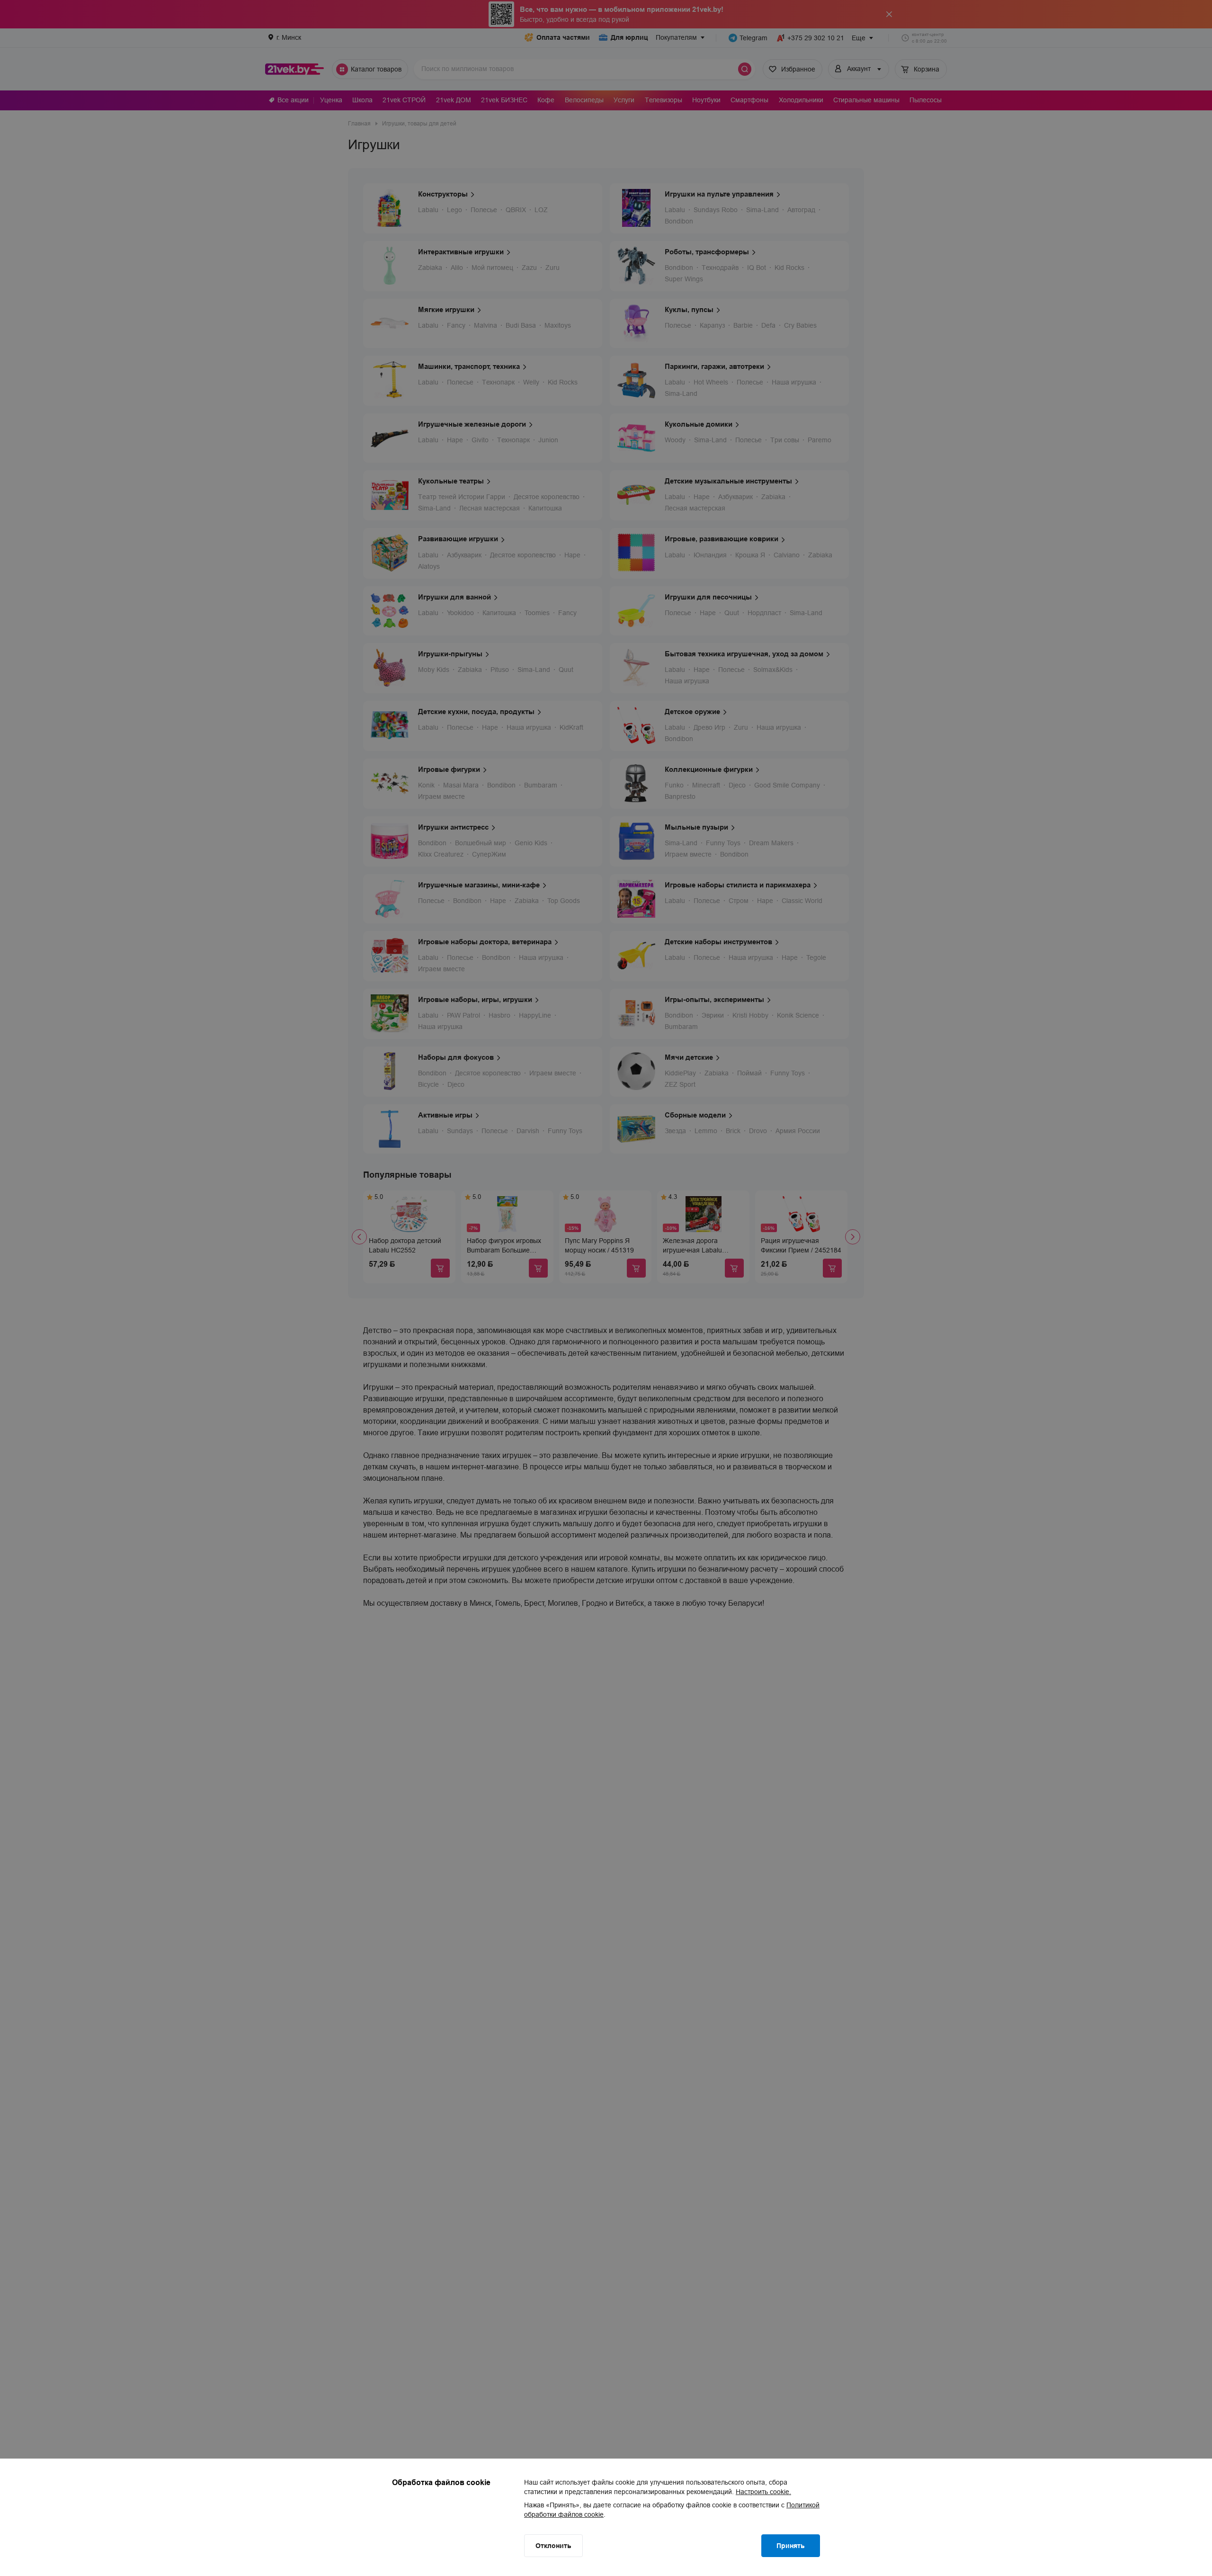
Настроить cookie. (763, 2492)
